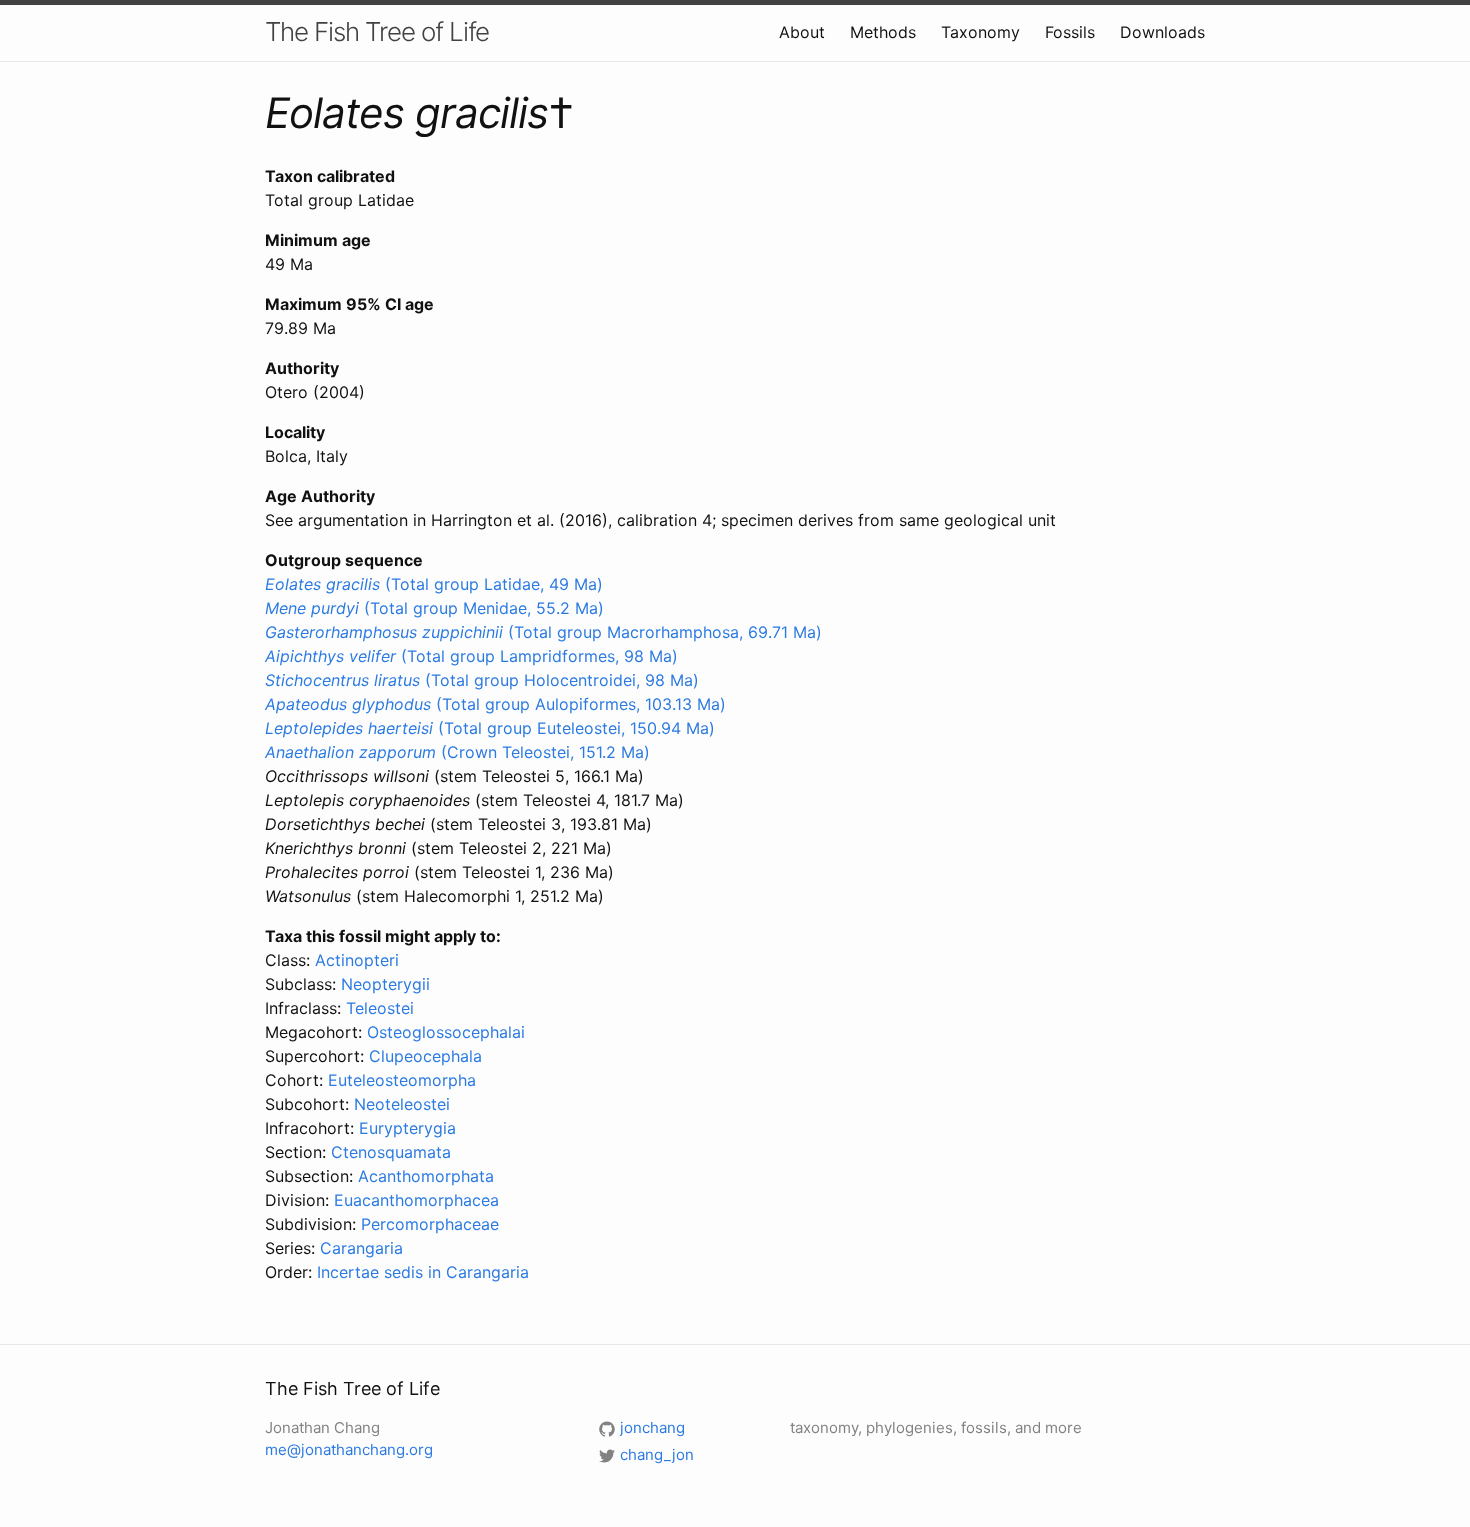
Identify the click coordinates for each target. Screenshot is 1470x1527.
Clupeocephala (425, 1056)
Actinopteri (357, 960)
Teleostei (380, 1008)
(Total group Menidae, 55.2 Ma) (434, 608)
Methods (883, 32)
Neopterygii (385, 984)
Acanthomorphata (426, 1176)
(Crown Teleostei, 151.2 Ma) (457, 752)
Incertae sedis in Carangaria (423, 1272)
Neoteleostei (402, 1104)
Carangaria (361, 1248)
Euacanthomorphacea (416, 1200)
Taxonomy (980, 32)
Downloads (1162, 32)
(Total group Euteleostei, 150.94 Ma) (490, 728)
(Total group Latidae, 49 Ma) (434, 584)
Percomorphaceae (430, 1224)
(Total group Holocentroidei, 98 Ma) (482, 680)
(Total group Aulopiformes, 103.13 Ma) (495, 704)
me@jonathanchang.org (349, 1449)
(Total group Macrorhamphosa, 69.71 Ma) (543, 632)
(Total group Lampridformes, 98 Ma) (471, 656)
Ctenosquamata (391, 1152)
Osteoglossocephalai (446, 1032)
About (802, 32)
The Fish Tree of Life (377, 31)
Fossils (1070, 32)
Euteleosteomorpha (402, 1080)
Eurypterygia (407, 1128)
